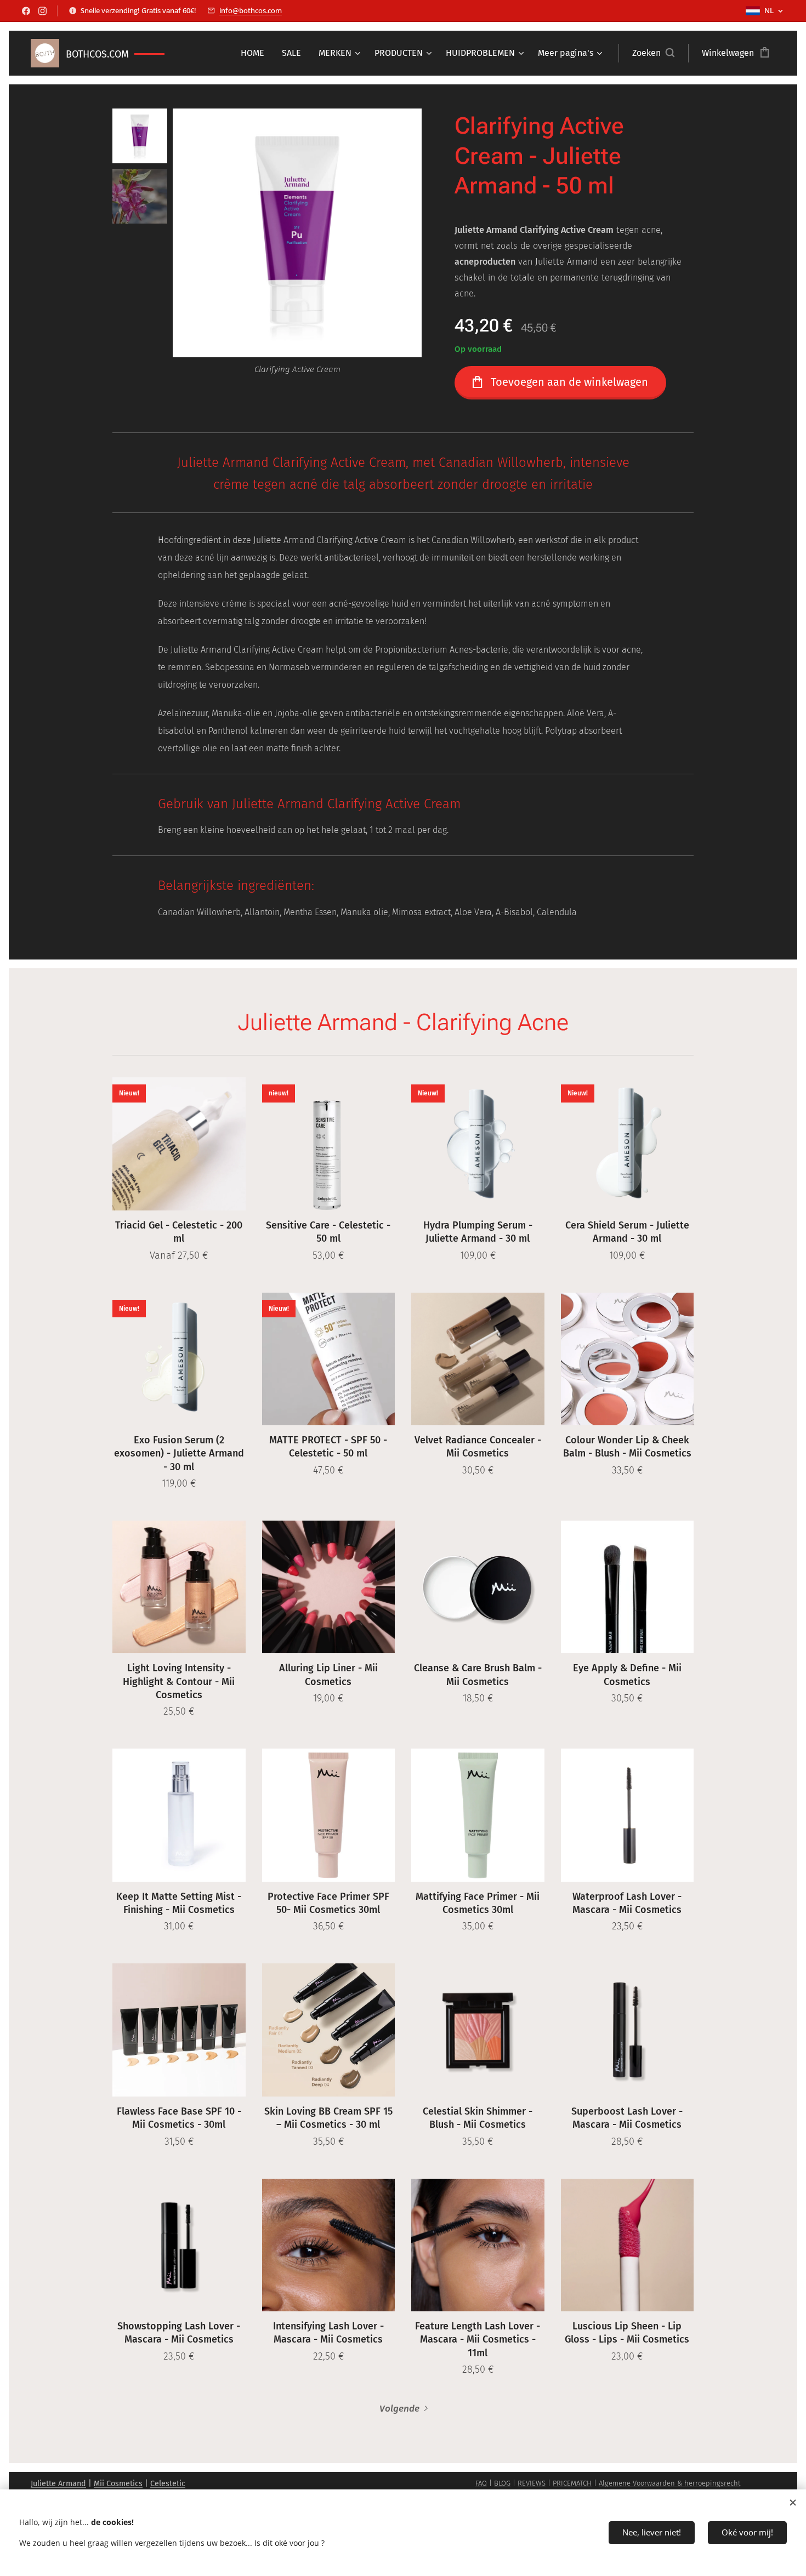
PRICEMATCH (572, 2483)
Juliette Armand (58, 2484)
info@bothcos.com (251, 10)
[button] (653, 53)
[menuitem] (256, 53)
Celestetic (168, 2484)
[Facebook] (26, 11)
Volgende (399, 2409)
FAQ (481, 2483)
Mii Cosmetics (118, 2484)
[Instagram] (42, 11)
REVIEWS (532, 2483)
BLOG (502, 2483)
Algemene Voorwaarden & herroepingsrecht (669, 2483)
